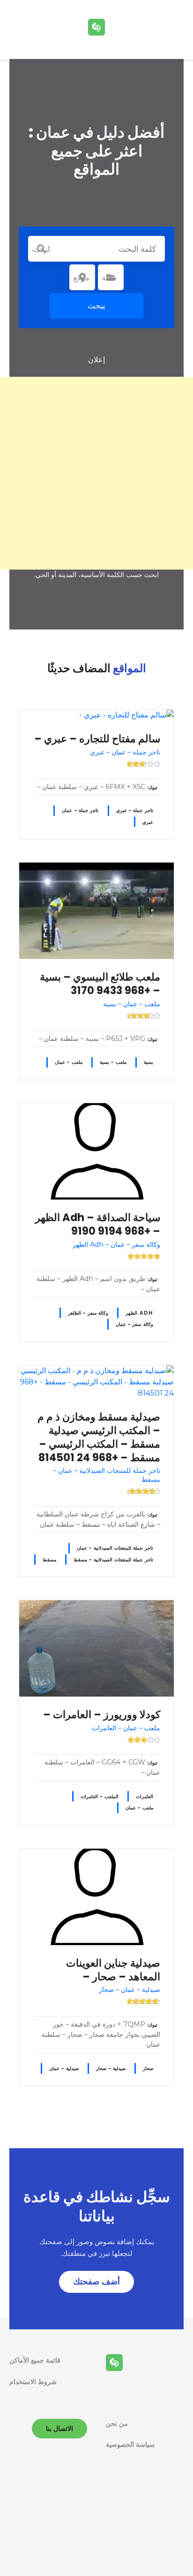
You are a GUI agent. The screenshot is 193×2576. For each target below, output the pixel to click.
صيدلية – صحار (111, 2068)
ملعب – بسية (113, 1062)
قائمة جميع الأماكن (35, 2360)
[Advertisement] (96, 473)
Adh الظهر (139, 1313)
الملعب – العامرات (100, 1797)
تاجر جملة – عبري (135, 810)
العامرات (145, 1797)
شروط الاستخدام (33, 2382)
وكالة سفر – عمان (134, 1324)
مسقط (49, 1560)
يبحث (96, 306)
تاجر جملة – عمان (80, 810)
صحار (148, 2068)
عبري (148, 822)
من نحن (117, 2423)
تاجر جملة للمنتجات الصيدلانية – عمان (115, 1548)
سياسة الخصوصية (130, 2444)
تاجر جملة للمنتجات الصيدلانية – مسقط (113, 1560)
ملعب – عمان (69, 1062)
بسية (148, 1062)
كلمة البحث (41, 249)
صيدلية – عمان (64, 2068)
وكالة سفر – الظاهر (88, 1313)
